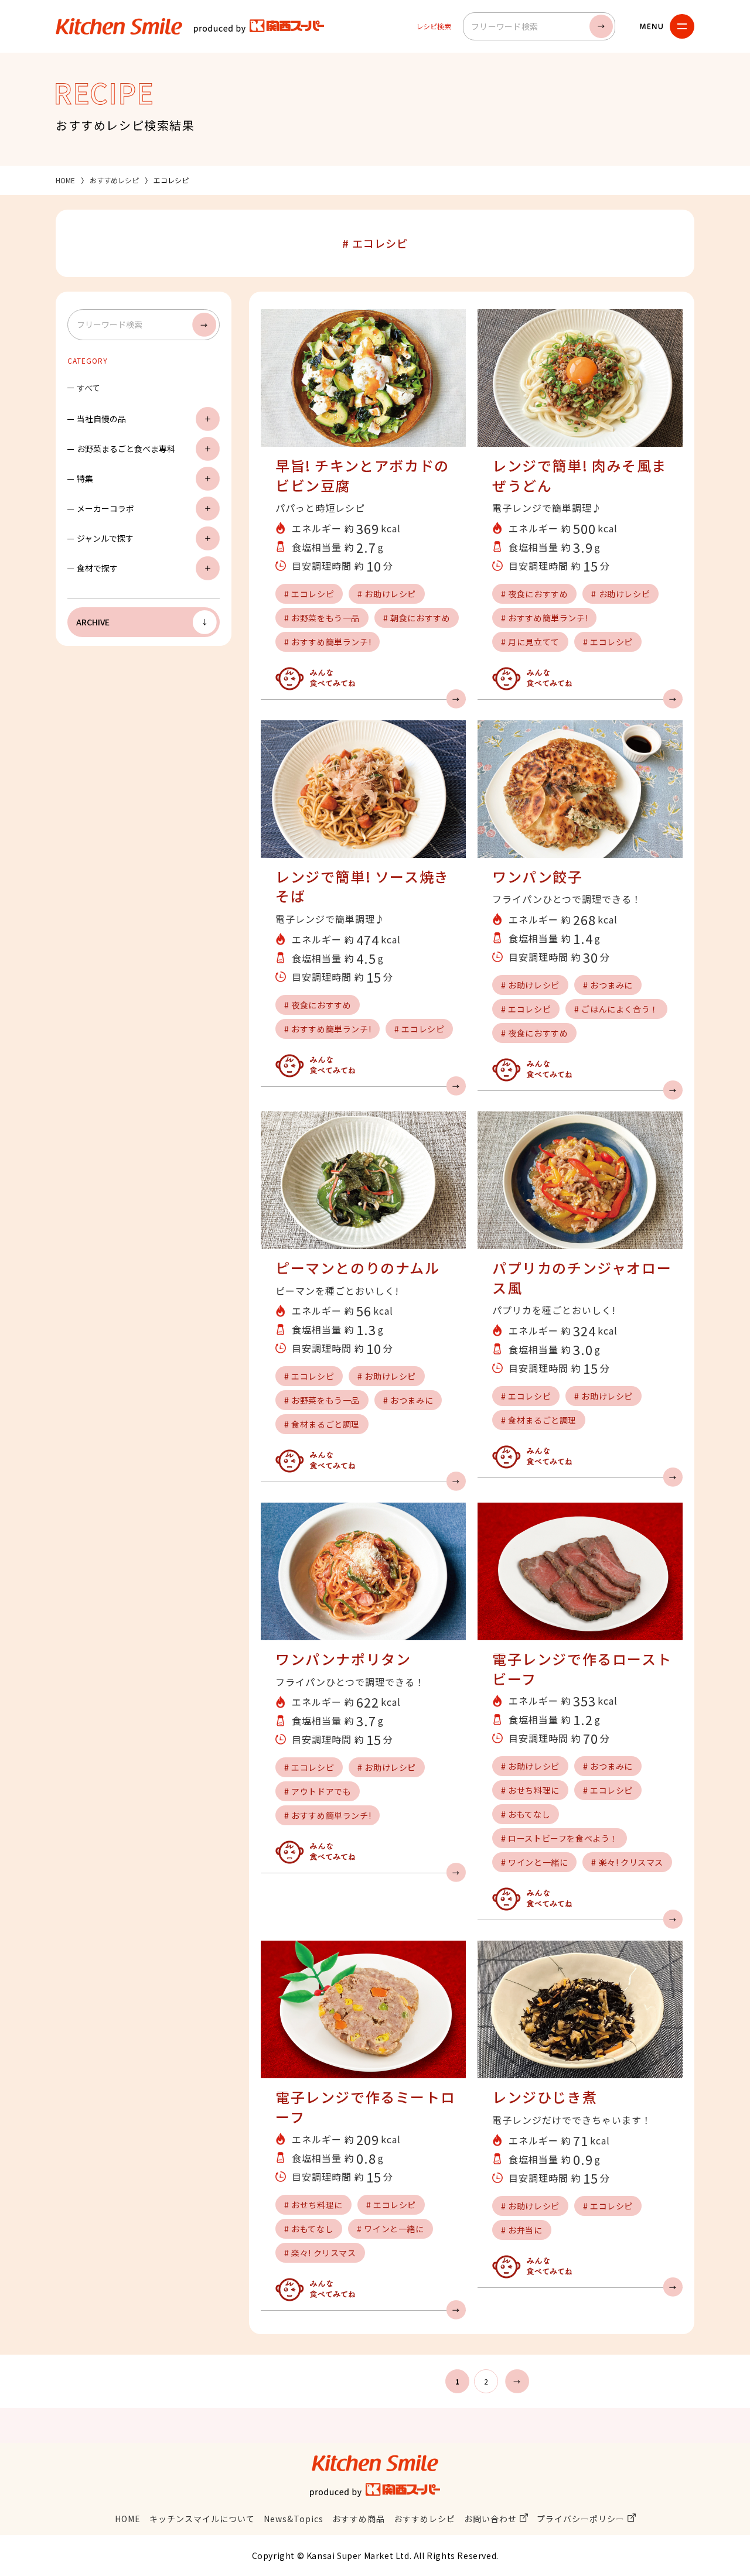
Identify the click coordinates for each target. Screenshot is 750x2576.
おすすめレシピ (114, 180)
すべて (88, 388)
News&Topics (294, 2519)
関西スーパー (259, 26)
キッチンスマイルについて (202, 2519)
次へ (517, 2381)
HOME (65, 180)
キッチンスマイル (119, 26)
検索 (601, 26)
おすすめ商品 (359, 2519)
